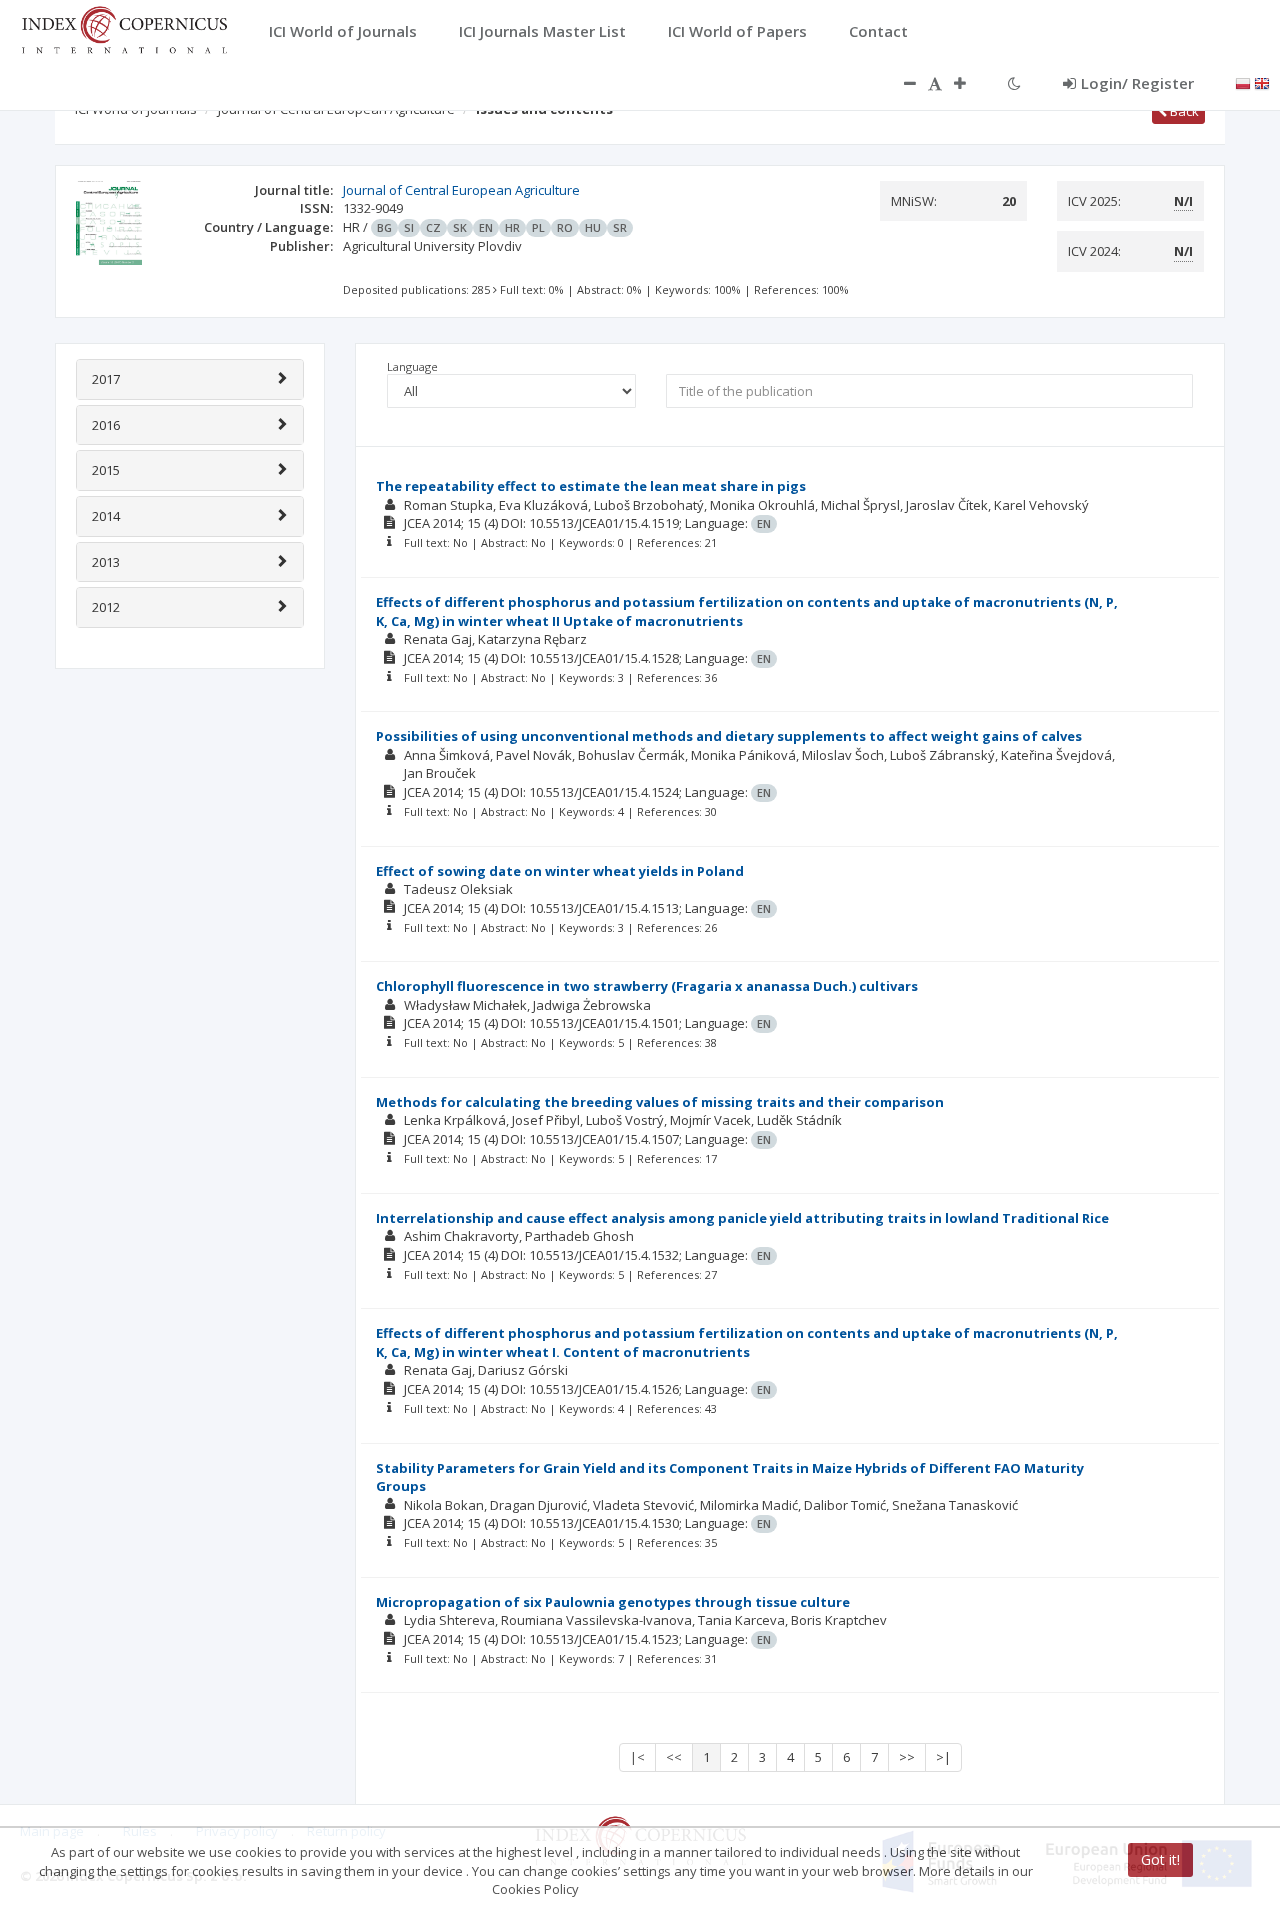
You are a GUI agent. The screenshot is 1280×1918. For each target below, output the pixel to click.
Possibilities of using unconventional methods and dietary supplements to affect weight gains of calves (729, 736)
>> (907, 1757)
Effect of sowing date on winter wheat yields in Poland (560, 871)
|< (637, 1757)
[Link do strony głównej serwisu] (124, 28)
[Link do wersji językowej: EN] (1262, 82)
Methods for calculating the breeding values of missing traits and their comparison (660, 1102)
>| (943, 1757)
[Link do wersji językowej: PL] (1243, 82)
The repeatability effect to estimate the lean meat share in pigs (591, 486)
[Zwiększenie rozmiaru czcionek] (970, 83)
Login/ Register (1137, 83)
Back (1183, 111)
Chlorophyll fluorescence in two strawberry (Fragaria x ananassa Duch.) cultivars (647, 986)
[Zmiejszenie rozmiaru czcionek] (900, 83)
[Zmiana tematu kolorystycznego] (1014, 83)
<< (674, 1757)
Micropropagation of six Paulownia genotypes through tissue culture (613, 1602)
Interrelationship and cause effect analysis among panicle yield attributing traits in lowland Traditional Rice (742, 1218)
